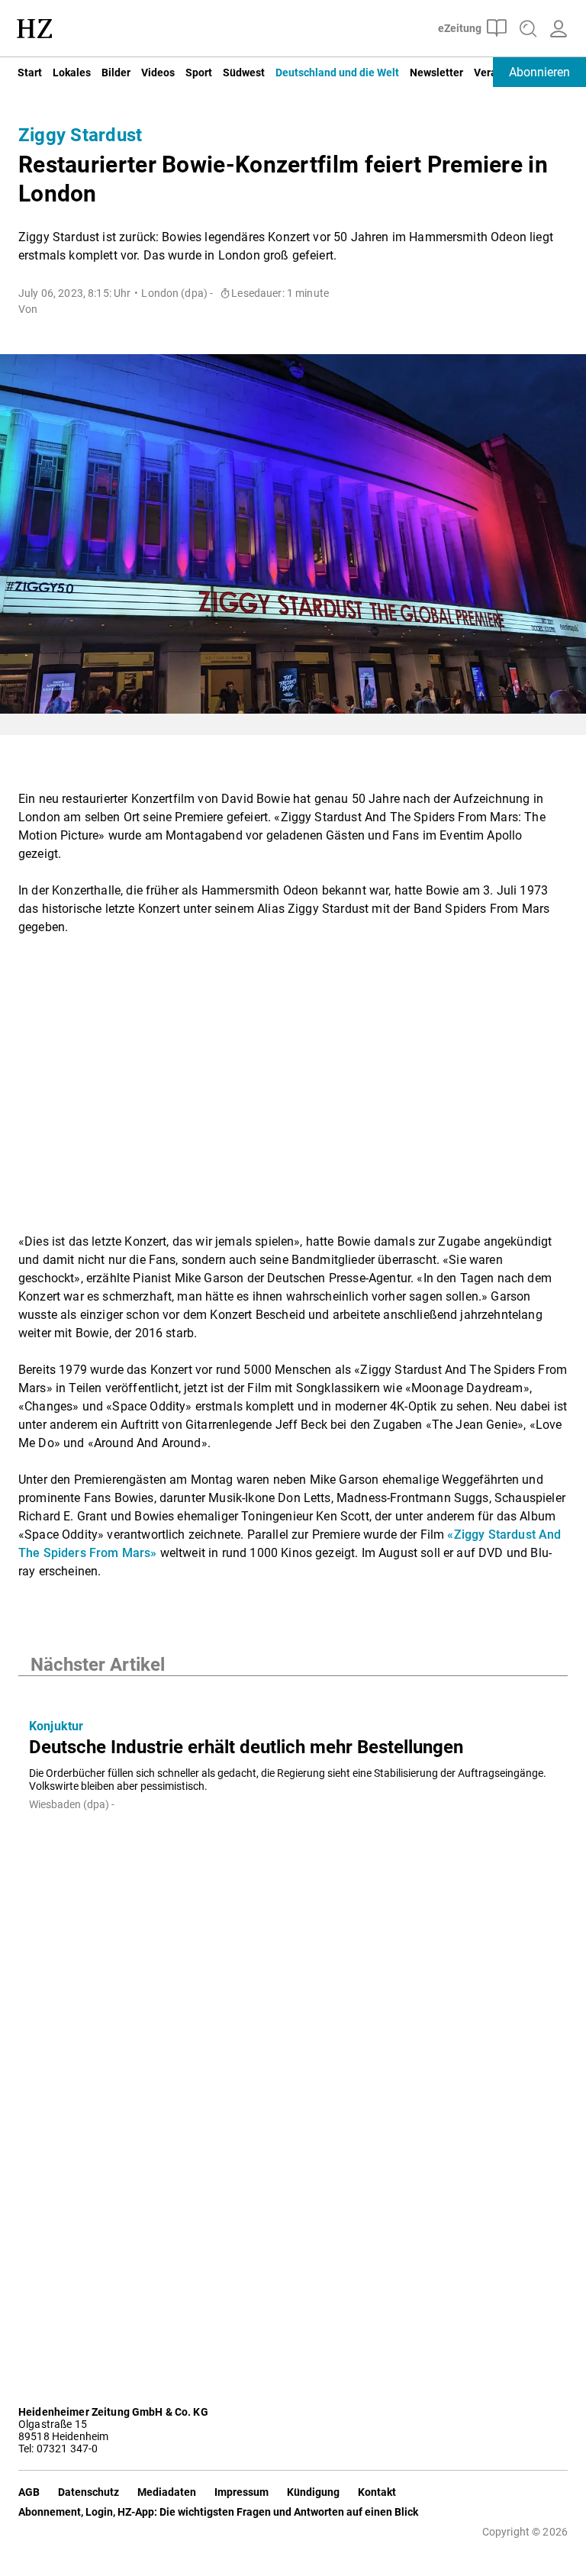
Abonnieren (539, 72)
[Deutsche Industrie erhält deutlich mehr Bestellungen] (293, 1691)
